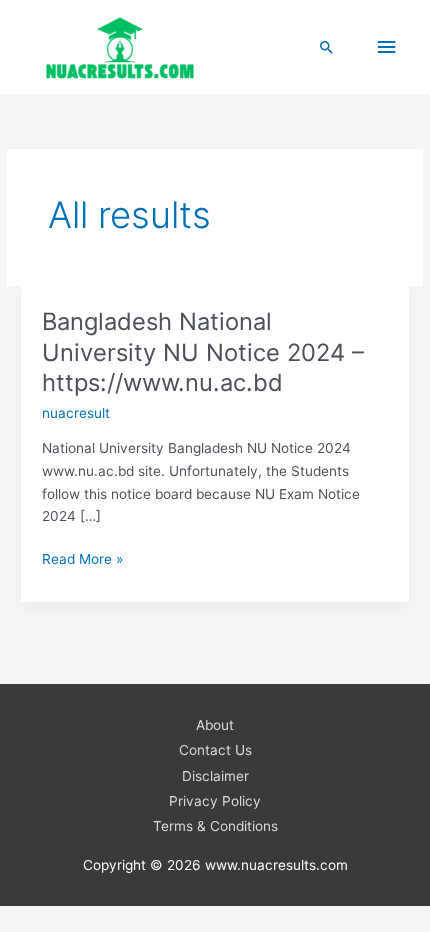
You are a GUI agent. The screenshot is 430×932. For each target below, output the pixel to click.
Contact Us (215, 750)
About (215, 725)
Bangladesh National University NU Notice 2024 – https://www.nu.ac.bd (203, 352)
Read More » (82, 560)
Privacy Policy (215, 801)
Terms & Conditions (215, 826)
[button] (327, 47)
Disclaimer (215, 776)
